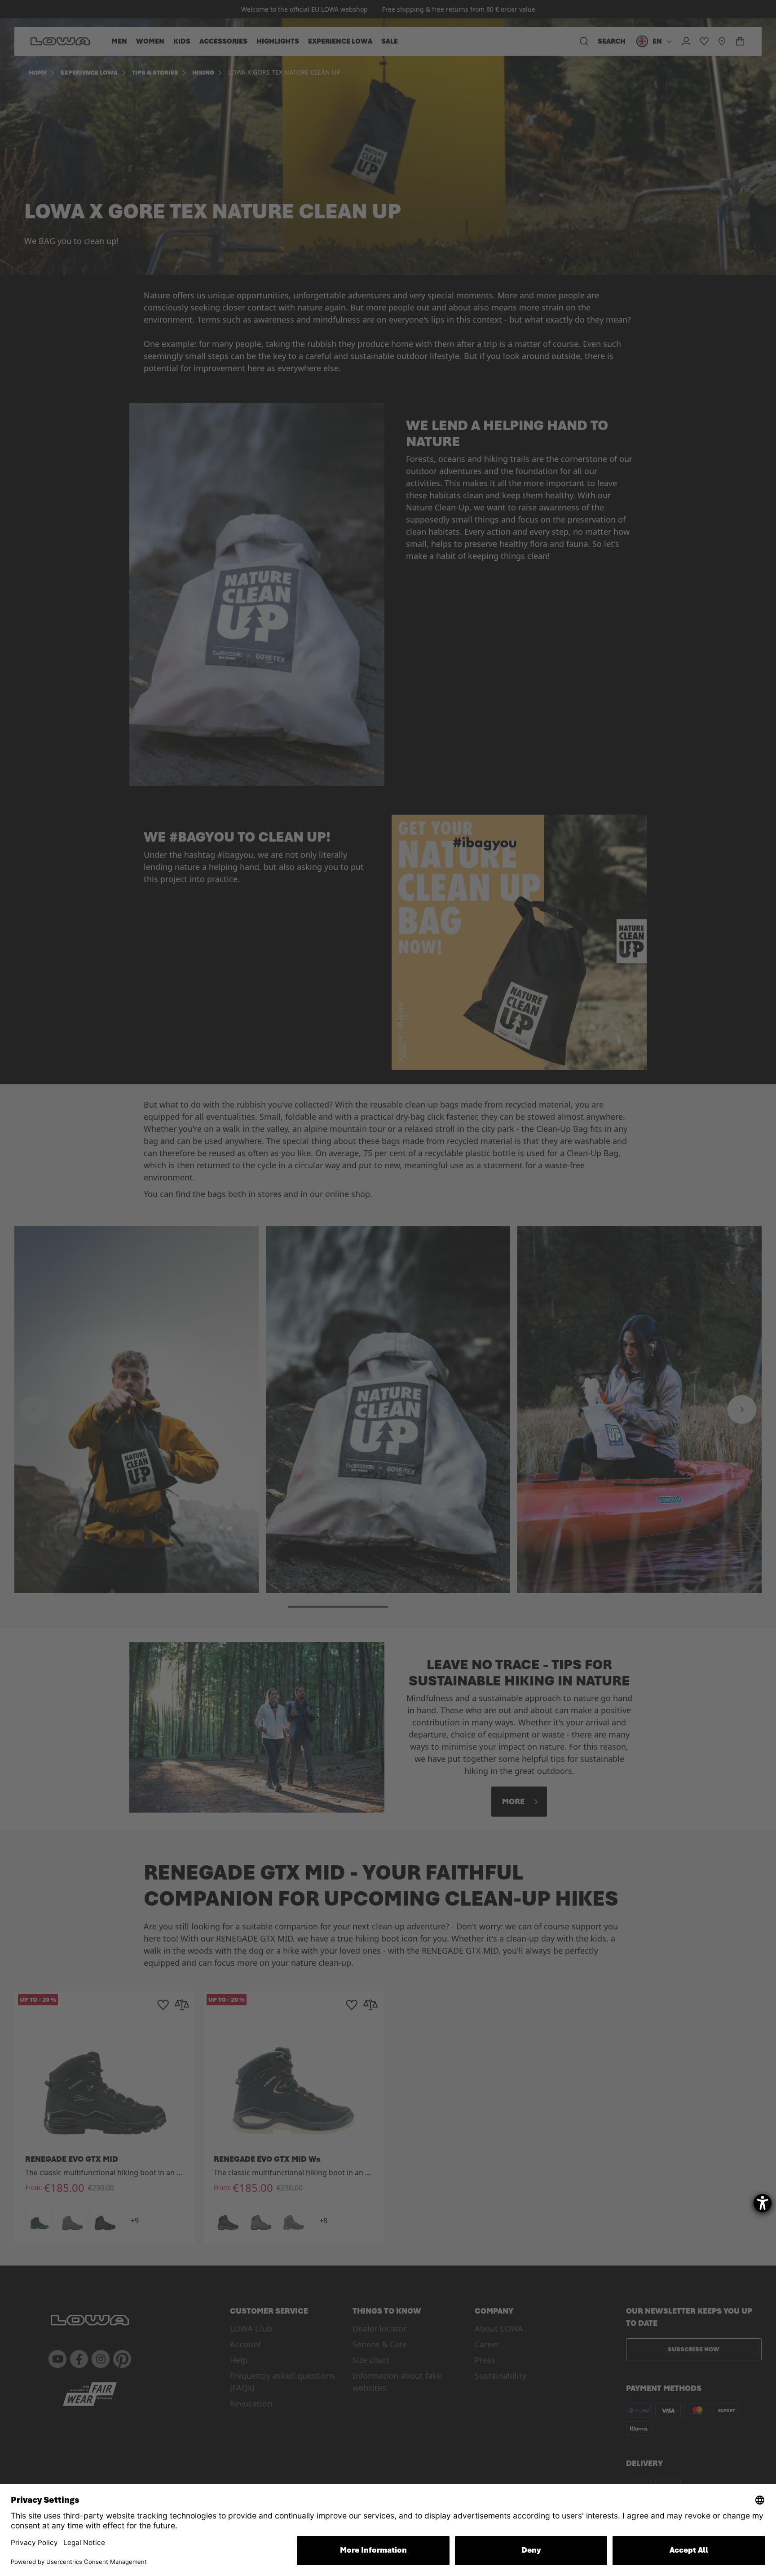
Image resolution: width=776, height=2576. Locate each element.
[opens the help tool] (763, 2203)
